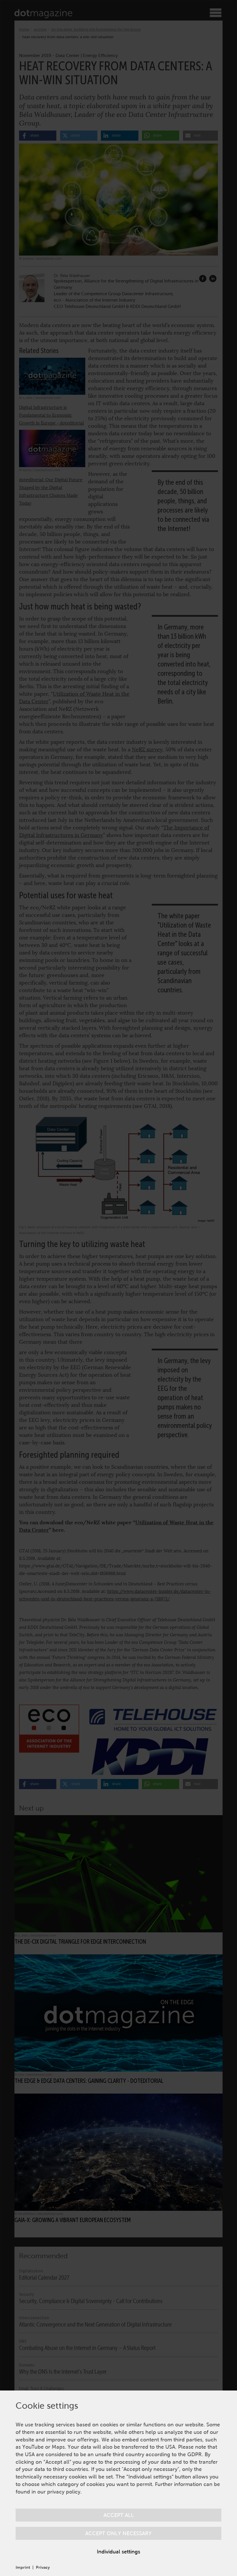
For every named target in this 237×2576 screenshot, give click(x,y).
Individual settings (118, 2552)
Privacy (43, 2567)
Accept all (119, 2515)
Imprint (23, 2567)
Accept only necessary (118, 2533)
